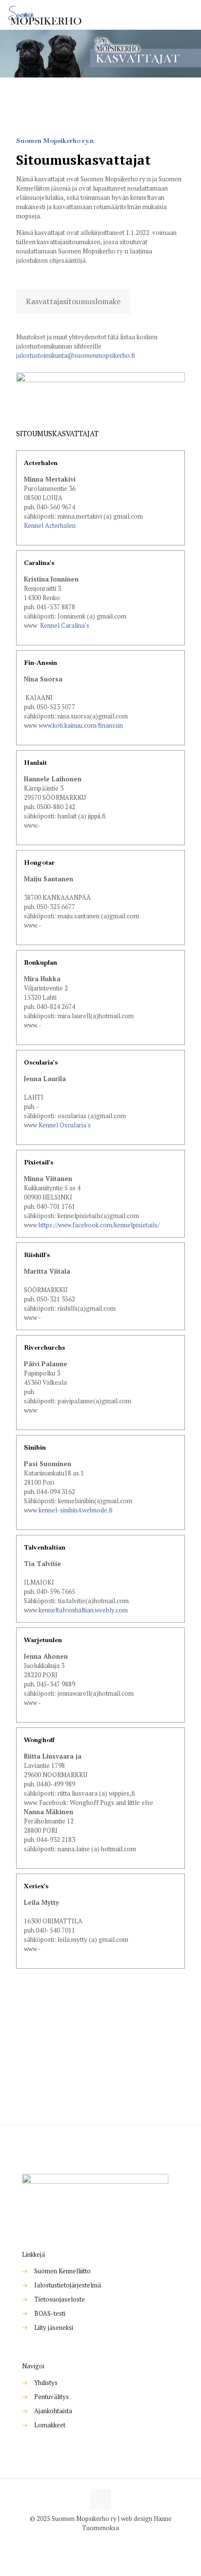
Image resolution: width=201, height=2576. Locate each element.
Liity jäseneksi (54, 2327)
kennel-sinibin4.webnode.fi (76, 1510)
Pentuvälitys (51, 2397)
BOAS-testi (50, 2313)
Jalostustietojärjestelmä (68, 2285)
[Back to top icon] (100, 2499)
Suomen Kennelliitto (62, 2271)
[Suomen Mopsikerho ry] (45, 15)
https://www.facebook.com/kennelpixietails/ (99, 1225)
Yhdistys (46, 2382)
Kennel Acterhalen (50, 525)
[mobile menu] (188, 15)
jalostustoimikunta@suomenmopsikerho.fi (76, 355)
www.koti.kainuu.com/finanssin (81, 725)
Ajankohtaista (53, 2411)
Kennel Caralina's (65, 625)
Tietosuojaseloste (60, 2299)
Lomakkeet (50, 2425)
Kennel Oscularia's (65, 1125)
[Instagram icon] (106, 2541)
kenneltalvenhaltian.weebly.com (83, 1610)
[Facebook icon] (95, 2541)
